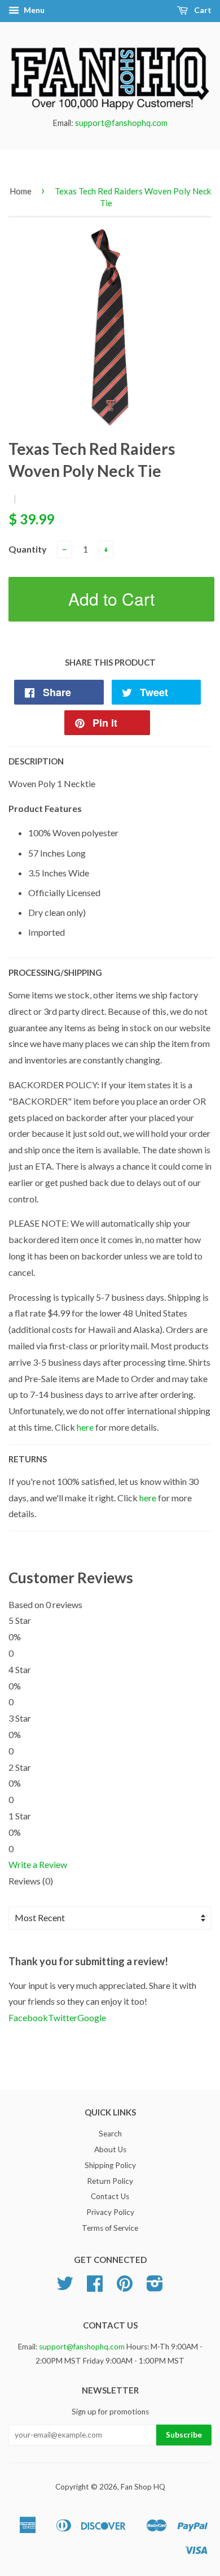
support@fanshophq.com (121, 123)
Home (21, 191)
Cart (202, 10)
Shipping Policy (110, 2165)
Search (110, 2134)
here (85, 1427)
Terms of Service (110, 2228)
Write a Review (38, 1864)
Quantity (28, 549)
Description (36, 761)
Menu (33, 10)
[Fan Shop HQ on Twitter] (65, 2287)
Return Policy (110, 2181)
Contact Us (110, 2196)
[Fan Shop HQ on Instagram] (155, 2287)
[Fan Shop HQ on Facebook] (95, 2287)
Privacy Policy (110, 2212)
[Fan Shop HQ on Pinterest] (125, 2287)
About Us (110, 2149)
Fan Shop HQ (143, 2487)
